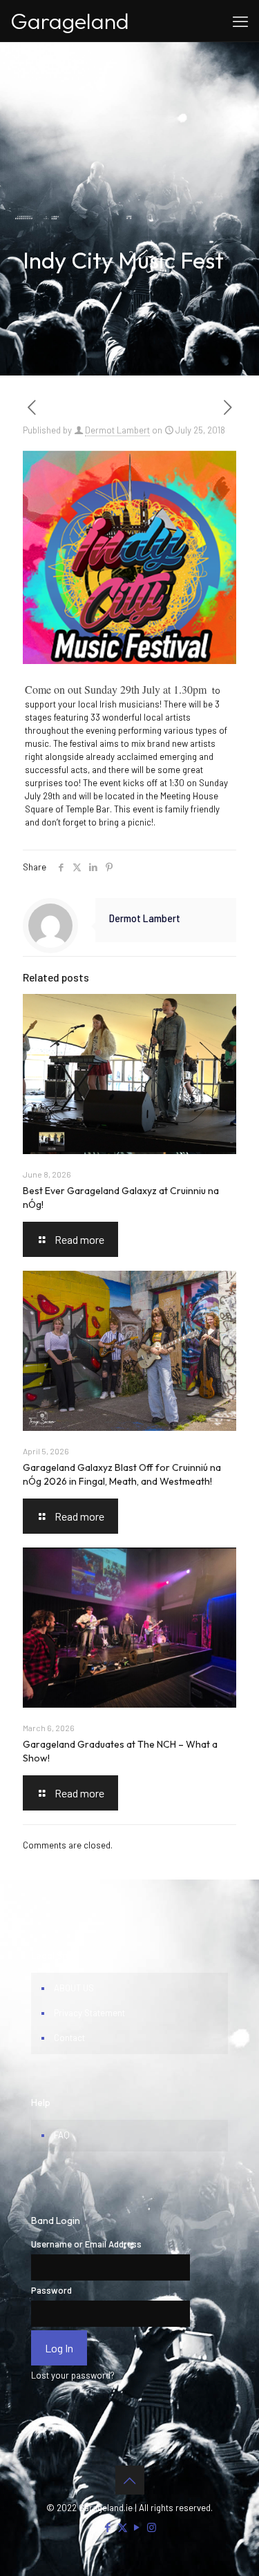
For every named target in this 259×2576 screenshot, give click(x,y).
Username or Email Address (86, 2244)
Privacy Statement (89, 2013)
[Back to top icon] (130, 2480)
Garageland (70, 21)
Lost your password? (73, 2375)
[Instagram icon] (152, 2527)
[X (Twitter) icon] (123, 2527)
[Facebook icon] (108, 2527)
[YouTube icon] (137, 2527)
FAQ (62, 2135)
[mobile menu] (240, 21)
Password (51, 2290)
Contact (69, 2038)
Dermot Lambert (117, 430)
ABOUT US (74, 1988)
